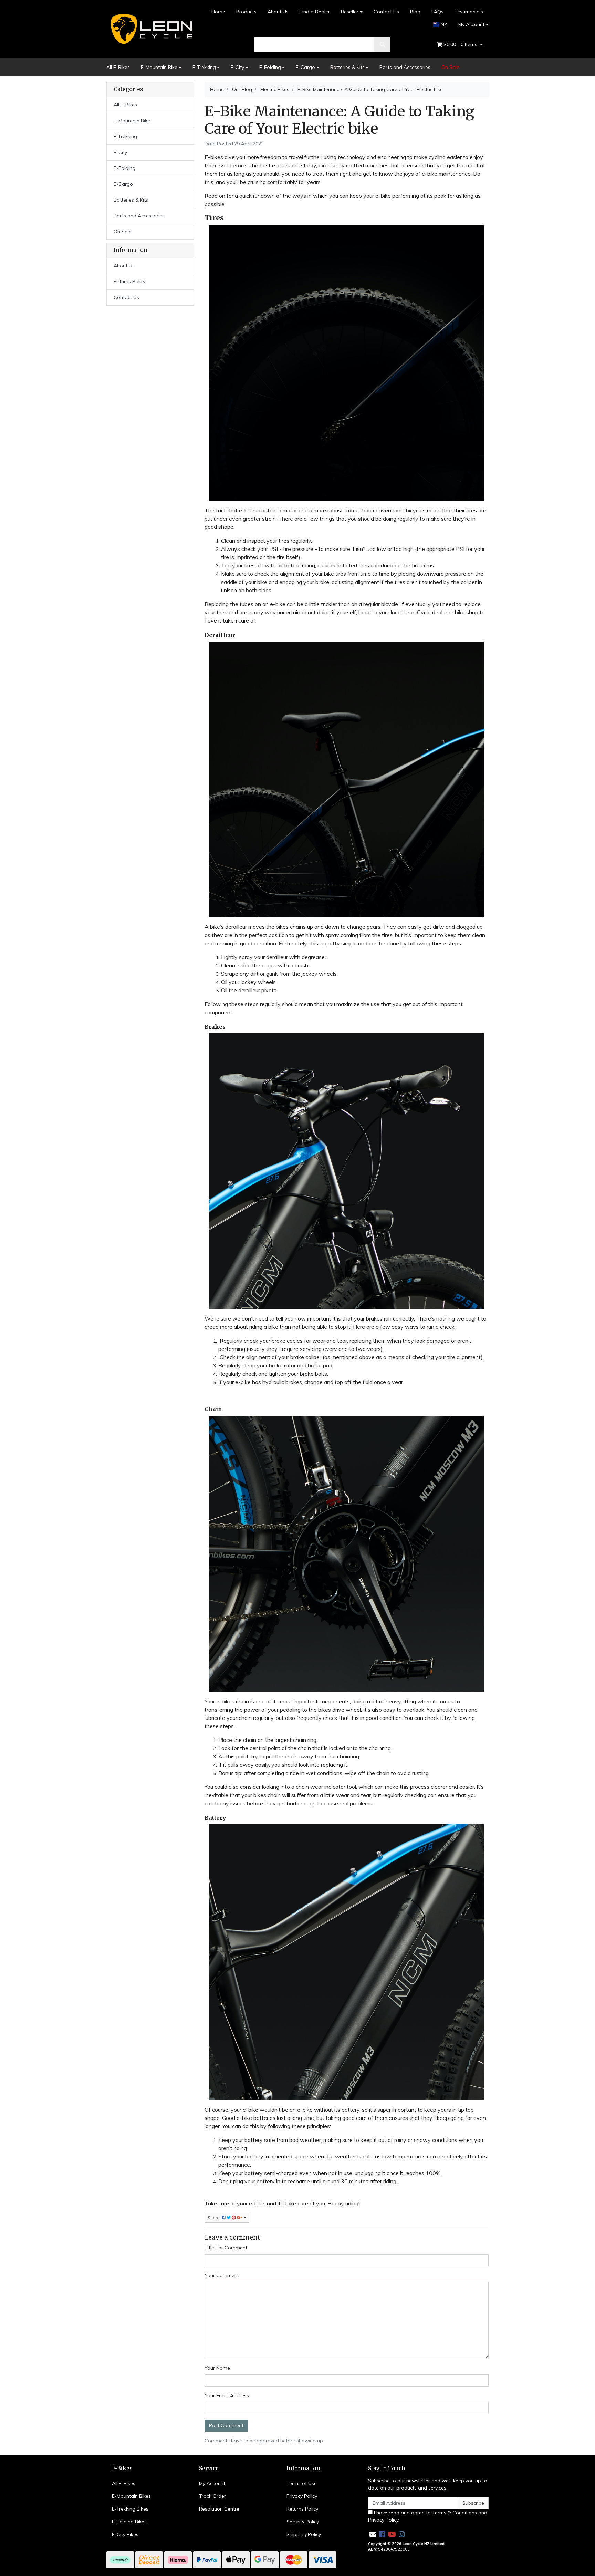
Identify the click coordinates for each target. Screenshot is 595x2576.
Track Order (212, 2496)
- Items (461, 44)
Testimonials (469, 12)
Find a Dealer (315, 12)
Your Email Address (227, 2395)
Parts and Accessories (405, 67)
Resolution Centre (219, 2509)
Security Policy (303, 2522)
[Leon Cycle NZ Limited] (150, 29)
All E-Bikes (118, 67)
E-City (237, 67)
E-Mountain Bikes (131, 2496)
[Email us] (373, 2534)
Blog (415, 12)
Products (246, 12)
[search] (383, 44)
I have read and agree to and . (428, 2516)
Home (218, 12)
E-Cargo (305, 67)
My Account (471, 24)
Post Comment (226, 2425)
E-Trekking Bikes (130, 2509)
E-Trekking (204, 67)
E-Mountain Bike (159, 67)
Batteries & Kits (347, 67)
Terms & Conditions (455, 2513)
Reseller (350, 12)
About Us (278, 12)
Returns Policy (129, 281)
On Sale (450, 67)
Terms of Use (302, 2483)
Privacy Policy (302, 2496)
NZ (443, 24)
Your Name (217, 2368)
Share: (215, 2218)
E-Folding (270, 67)
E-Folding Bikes (129, 2522)
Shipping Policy (304, 2534)
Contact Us (386, 12)
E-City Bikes (125, 2534)
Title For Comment (226, 2248)
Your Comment (222, 2275)
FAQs (437, 12)
